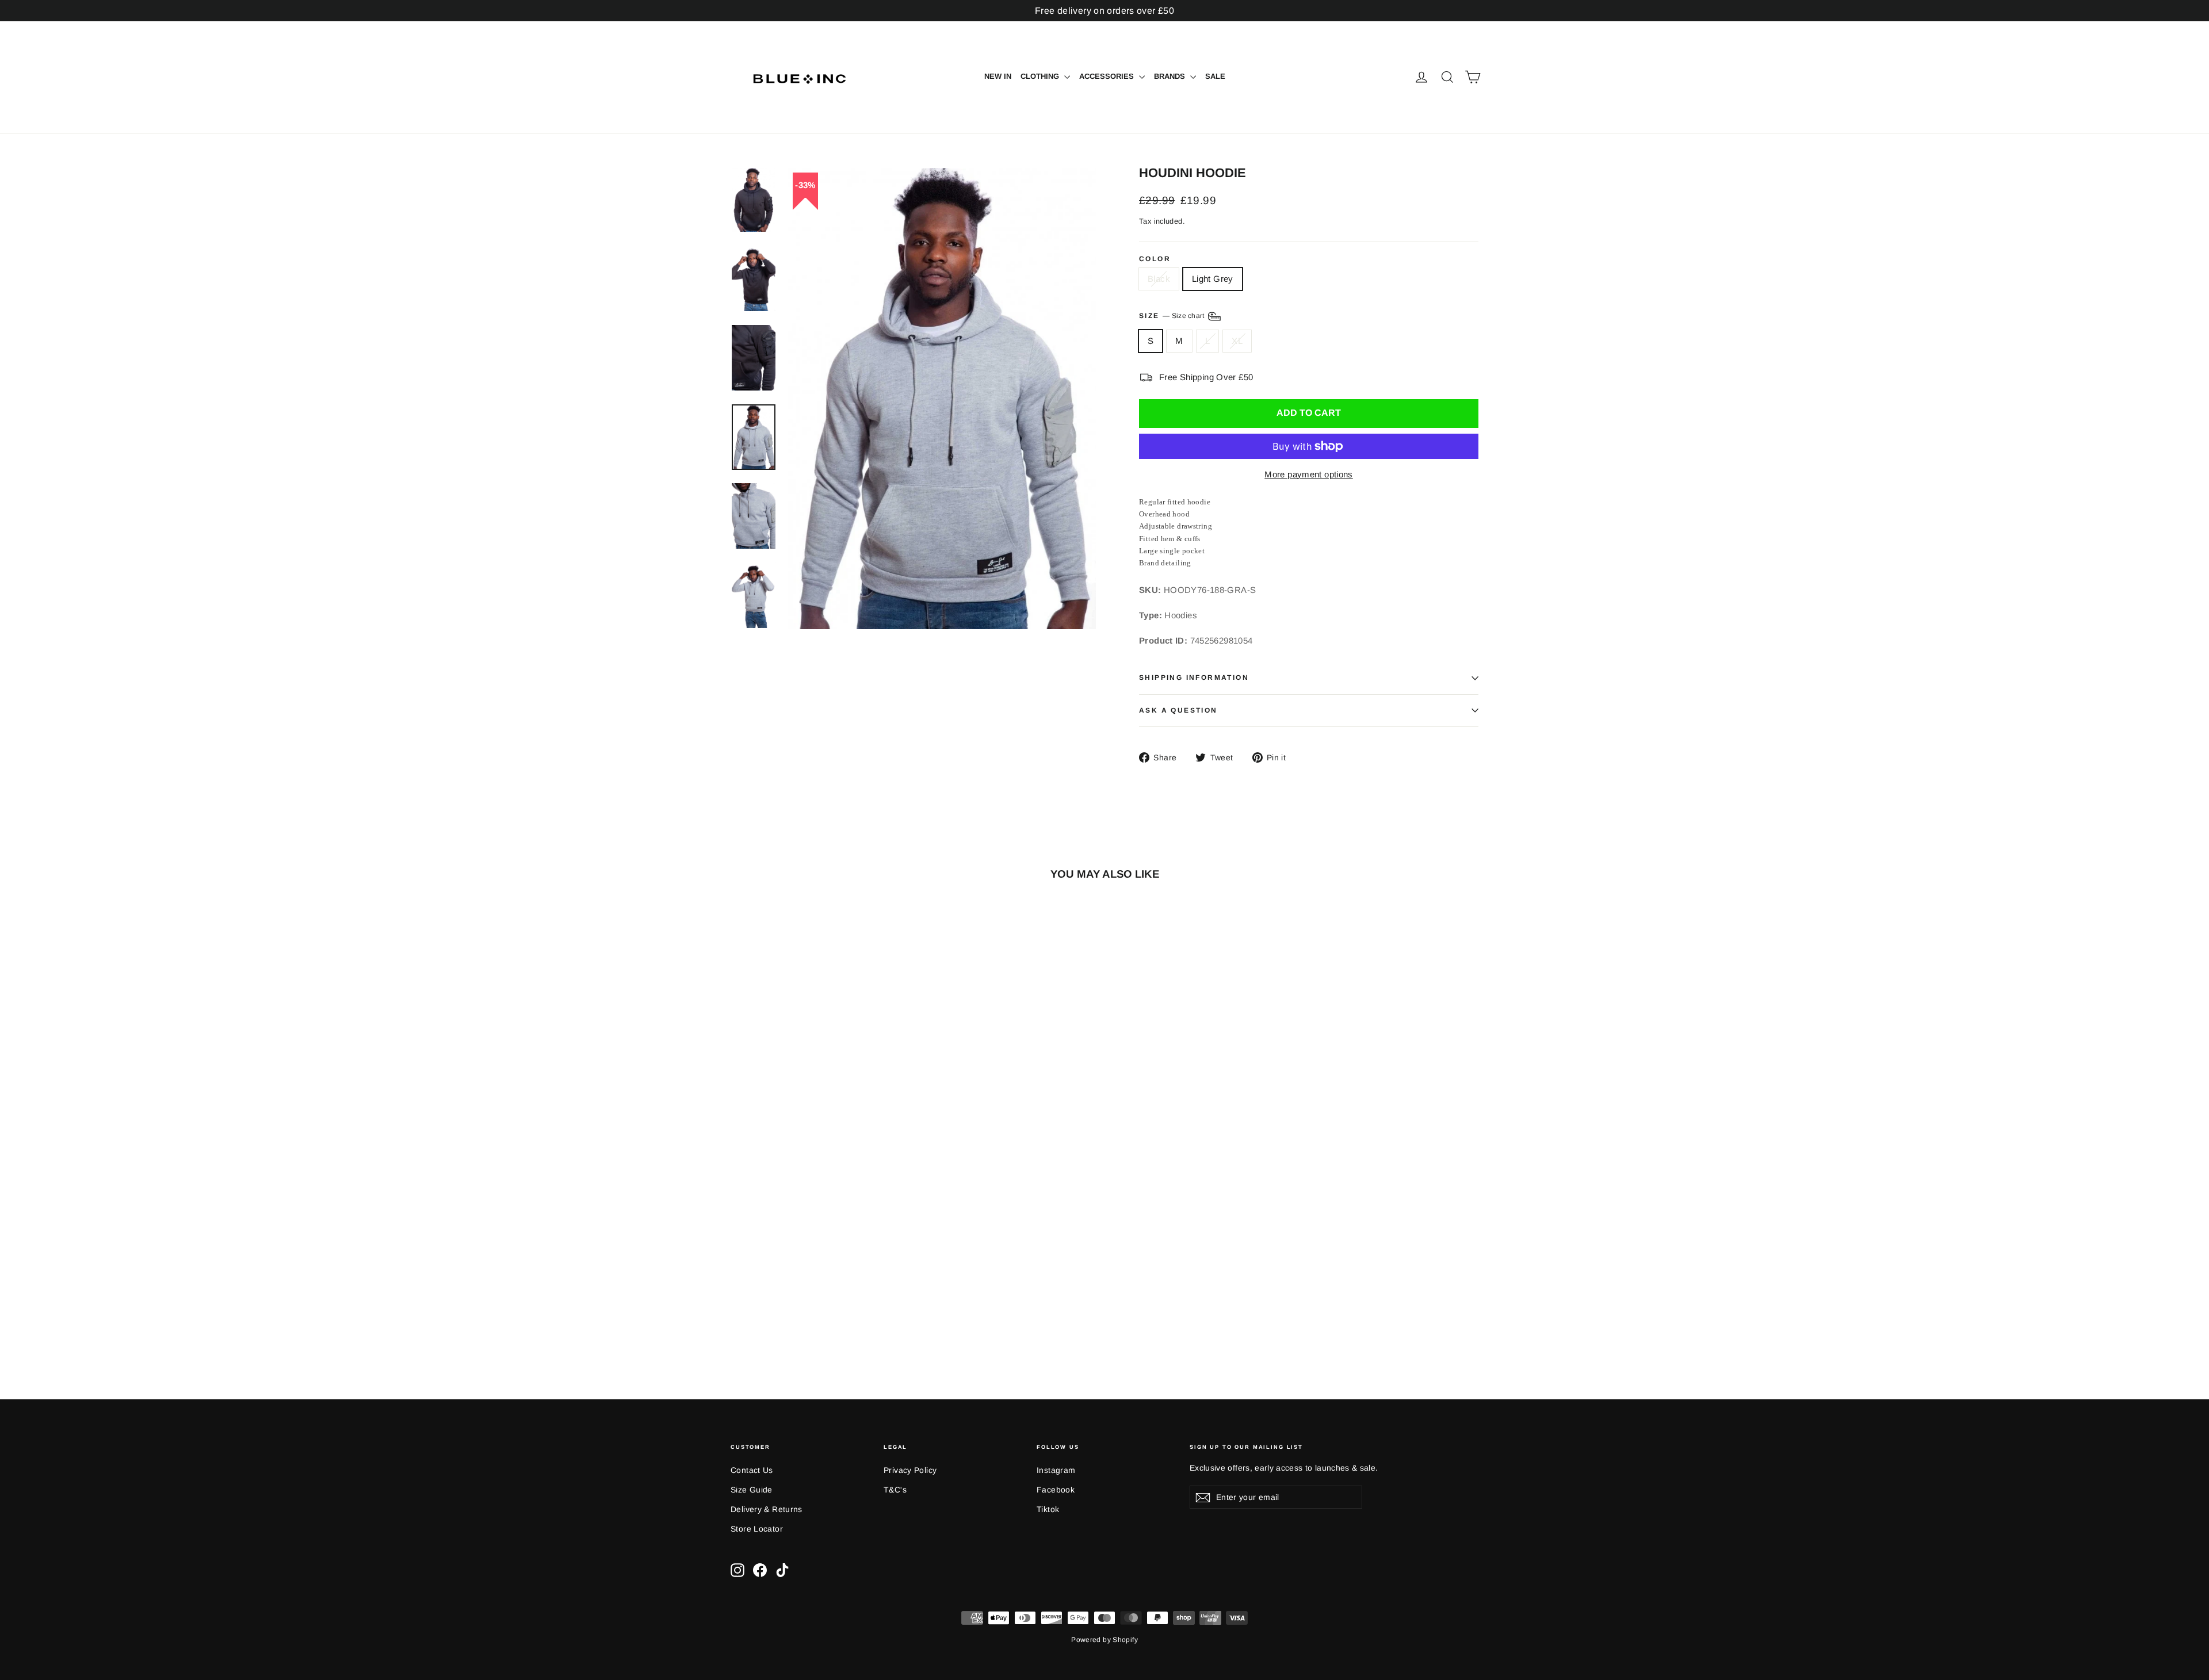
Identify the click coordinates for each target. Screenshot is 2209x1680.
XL (1237, 341)
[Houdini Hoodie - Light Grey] (752, 1312)
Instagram (1056, 1470)
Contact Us (752, 1470)
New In (998, 76)
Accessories (1108, 76)
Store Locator (757, 1529)
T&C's (895, 1490)
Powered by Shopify (1104, 1640)
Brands (1171, 76)
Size (1173, 316)
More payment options (1309, 474)
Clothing (1041, 76)
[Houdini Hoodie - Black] (738, 1312)
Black (1159, 279)
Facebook (1056, 1490)
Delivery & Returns (767, 1509)
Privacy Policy (910, 1470)
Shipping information (1194, 678)
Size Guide (752, 1490)
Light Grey (1213, 279)
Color (1155, 259)
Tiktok (1048, 1509)
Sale (1215, 76)
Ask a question (1178, 710)
